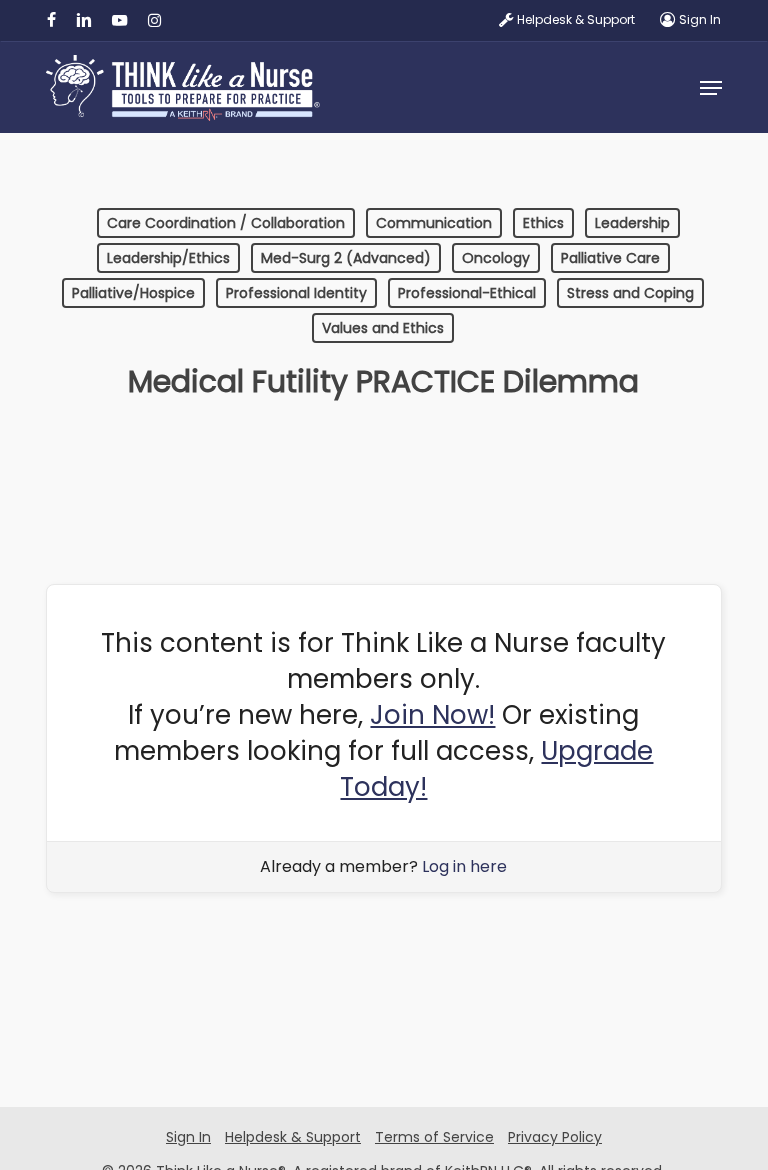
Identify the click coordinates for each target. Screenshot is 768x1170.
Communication (434, 223)
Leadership (632, 223)
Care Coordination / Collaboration (226, 223)
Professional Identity (296, 293)
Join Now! (432, 715)
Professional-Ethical (467, 293)
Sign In (188, 1137)
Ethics (543, 223)
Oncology (496, 258)
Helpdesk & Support (293, 1137)
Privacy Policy (555, 1137)
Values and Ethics (383, 328)
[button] (711, 88)
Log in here (464, 866)
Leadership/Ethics (168, 258)
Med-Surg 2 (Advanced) (346, 258)
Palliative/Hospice (133, 293)
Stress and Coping (630, 293)
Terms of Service (434, 1137)
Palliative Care (610, 258)
